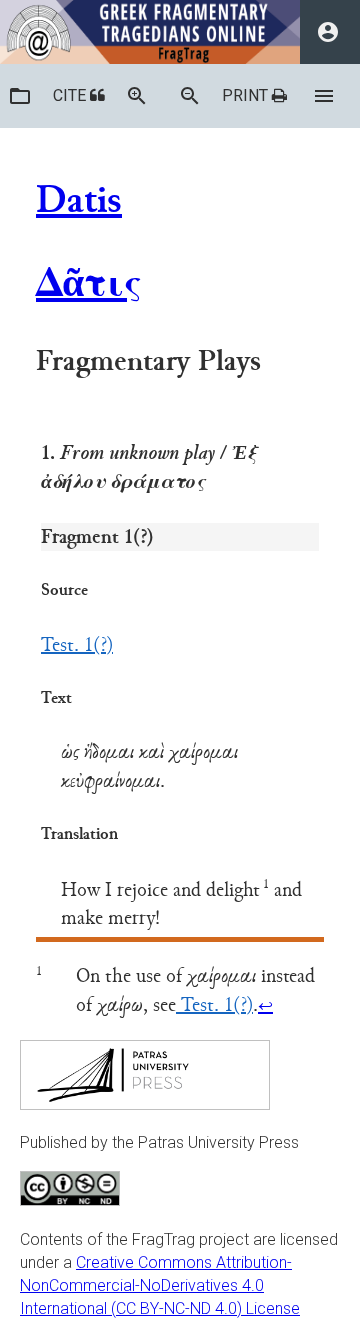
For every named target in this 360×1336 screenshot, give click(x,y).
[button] (20, 96)
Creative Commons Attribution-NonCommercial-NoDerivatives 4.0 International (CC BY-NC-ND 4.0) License (160, 1285)
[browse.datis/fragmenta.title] (20, 96)
